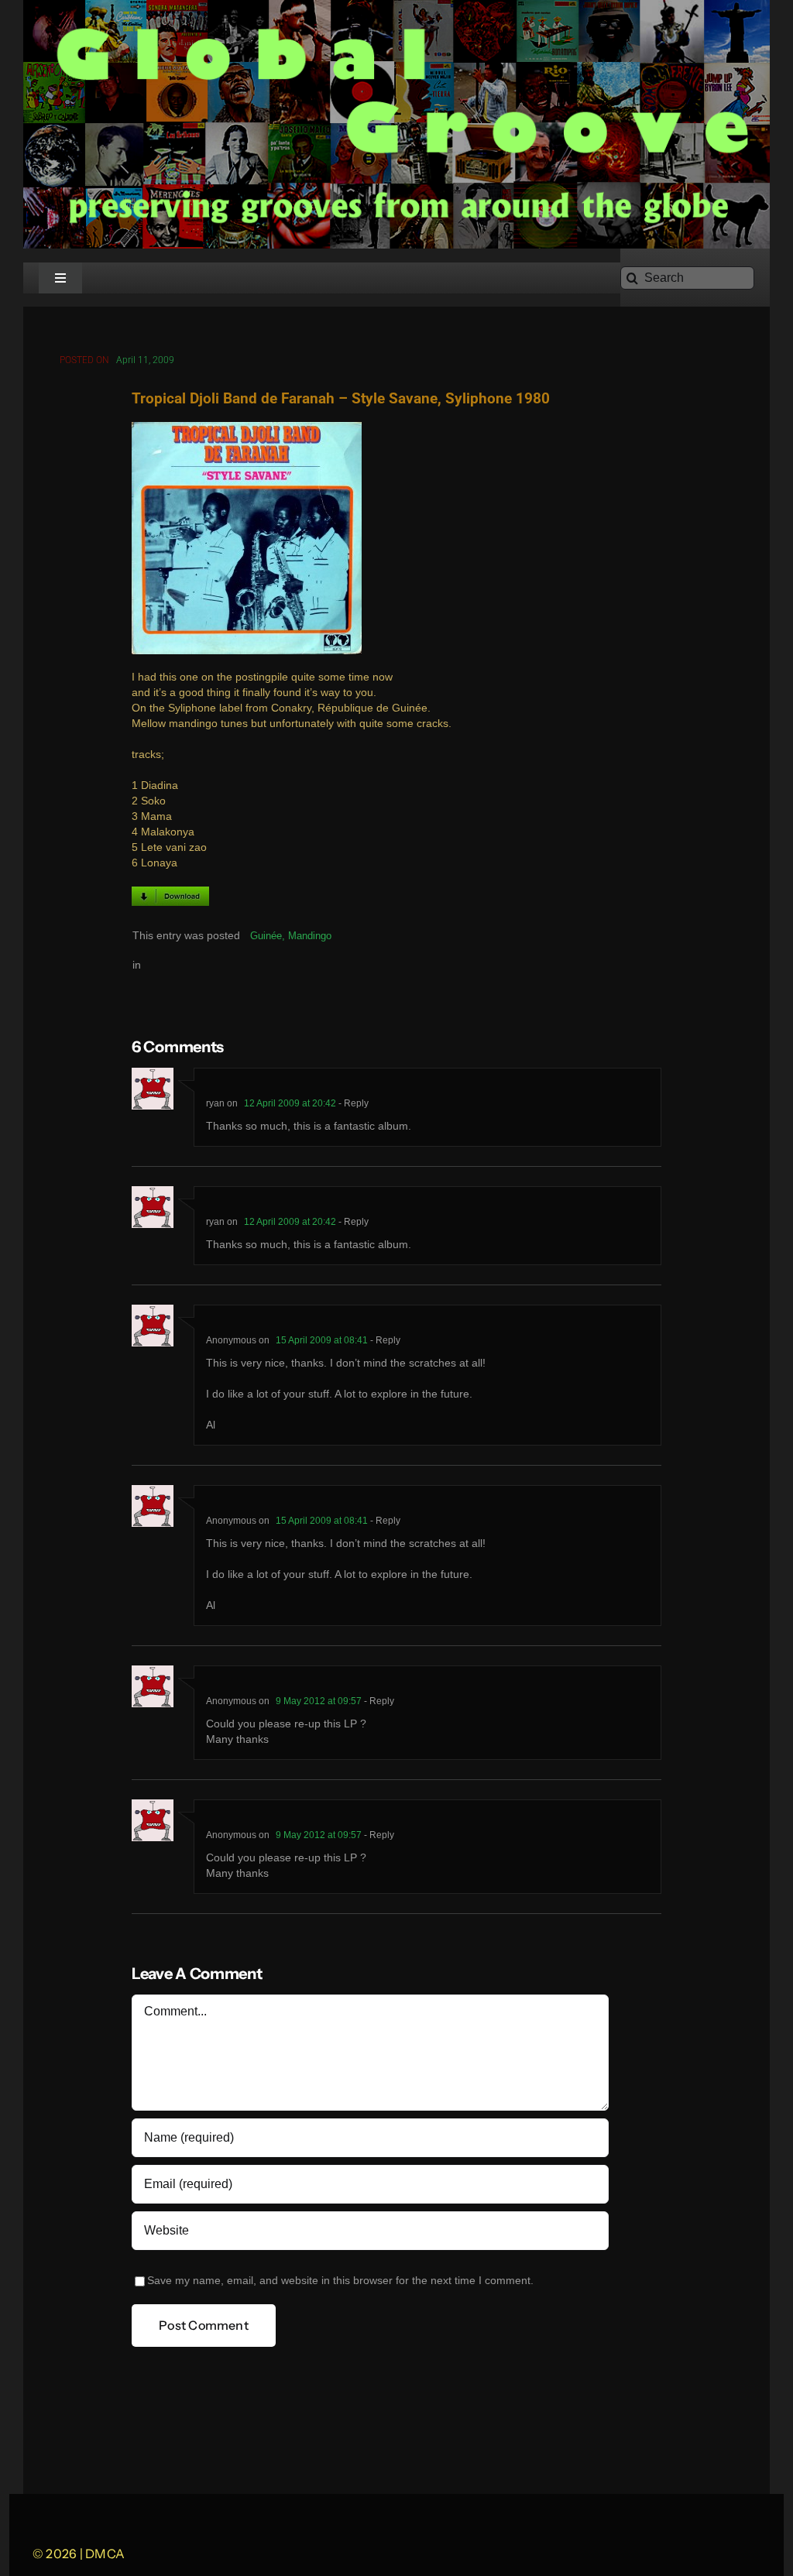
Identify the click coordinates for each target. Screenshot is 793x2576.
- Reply (352, 1103)
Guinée (266, 936)
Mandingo (310, 936)
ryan (215, 1103)
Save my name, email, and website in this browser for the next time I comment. (340, 2281)
